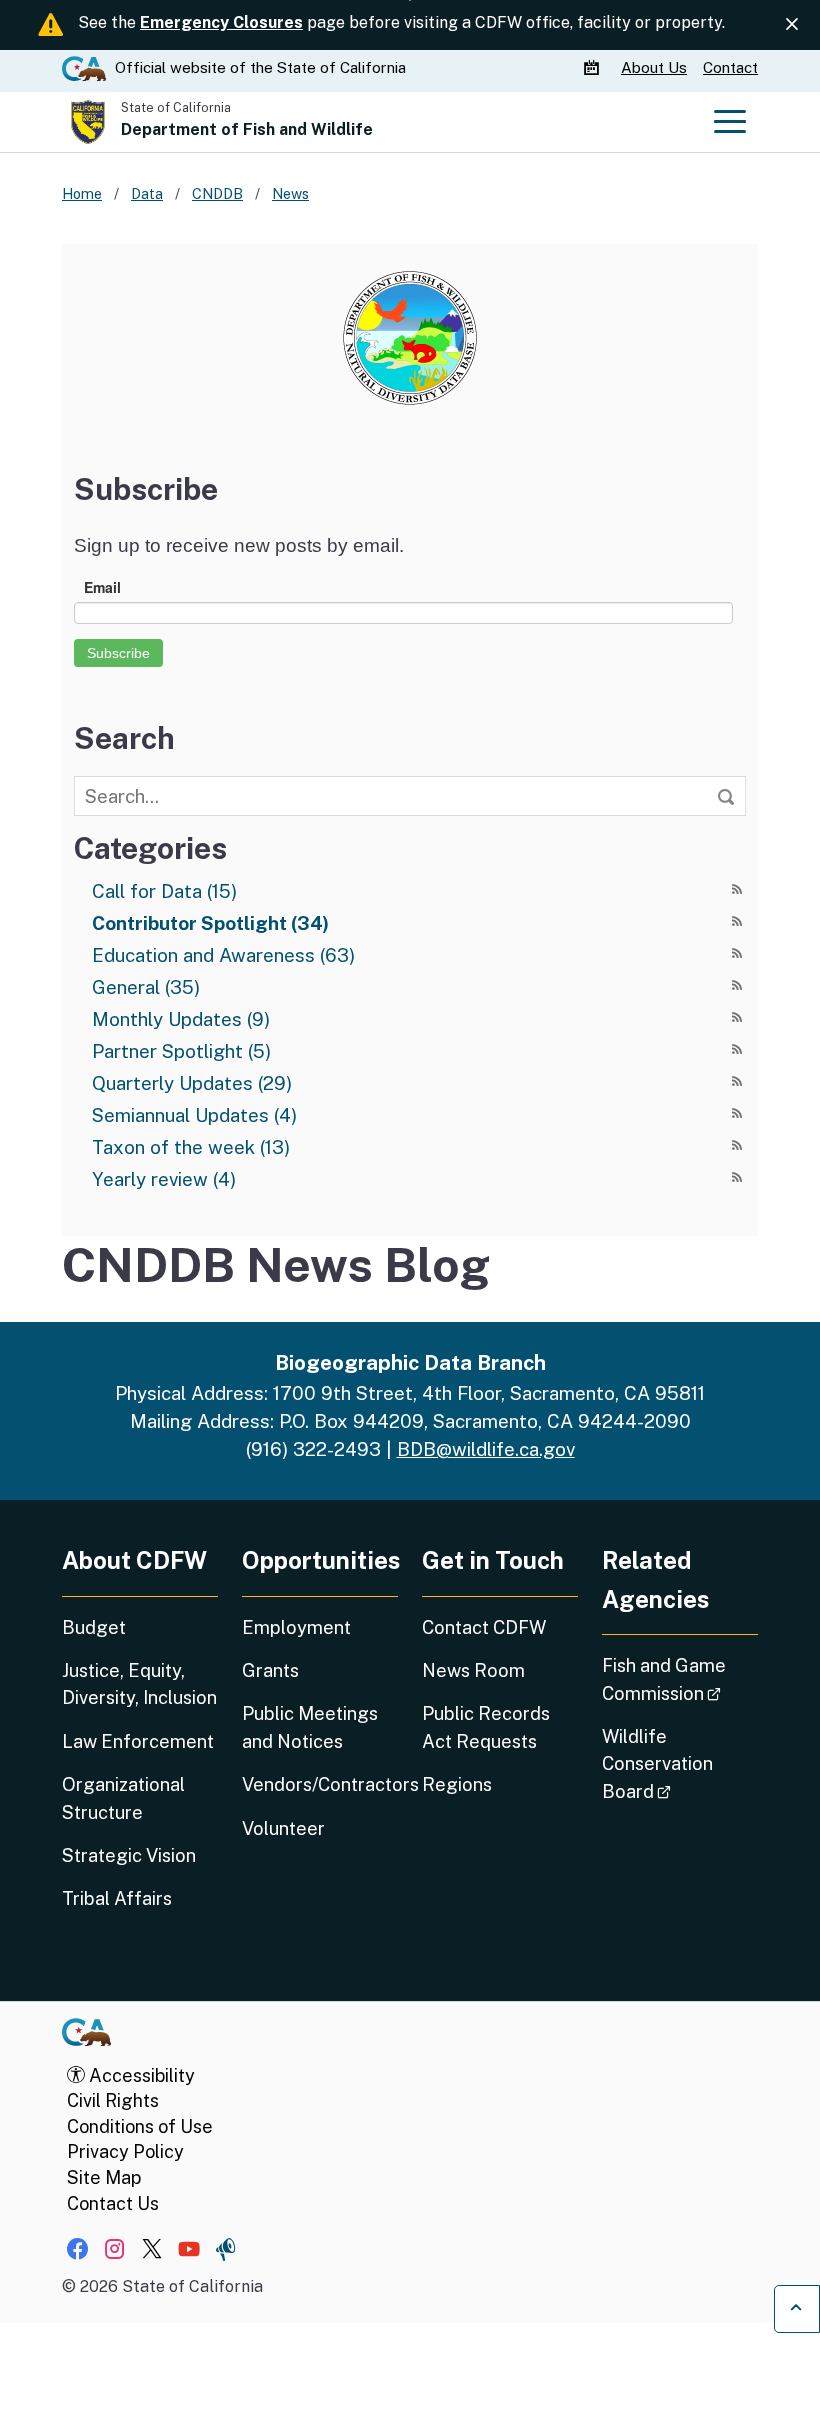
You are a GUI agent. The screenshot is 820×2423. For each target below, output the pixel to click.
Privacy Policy (125, 2151)
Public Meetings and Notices (310, 1727)
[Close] (792, 24)
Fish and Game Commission (680, 1679)
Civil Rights (113, 2100)
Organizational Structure (123, 1798)
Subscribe (118, 653)
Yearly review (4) (164, 1179)
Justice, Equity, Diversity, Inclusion (139, 1684)
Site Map (104, 2177)
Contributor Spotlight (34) (210, 923)
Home (82, 193)
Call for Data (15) (164, 891)
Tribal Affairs (117, 1898)
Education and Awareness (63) (223, 955)
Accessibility (140, 2075)
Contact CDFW (484, 1627)
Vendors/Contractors (320, 1784)
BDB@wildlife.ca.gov (486, 1449)
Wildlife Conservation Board (680, 1764)
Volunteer (283, 1828)
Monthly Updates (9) (181, 1019)
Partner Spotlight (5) (181, 1051)
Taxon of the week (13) (191, 1147)
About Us (654, 67)
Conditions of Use (140, 2126)
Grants (270, 1670)
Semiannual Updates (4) (194, 1115)
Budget (94, 1627)
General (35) (146, 987)
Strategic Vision (129, 1855)
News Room (473, 1670)
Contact (730, 67)
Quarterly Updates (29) (192, 1083)
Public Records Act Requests (486, 1727)
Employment (296, 1627)
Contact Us (113, 2203)
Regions (457, 1784)
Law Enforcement (138, 1741)
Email (102, 587)
